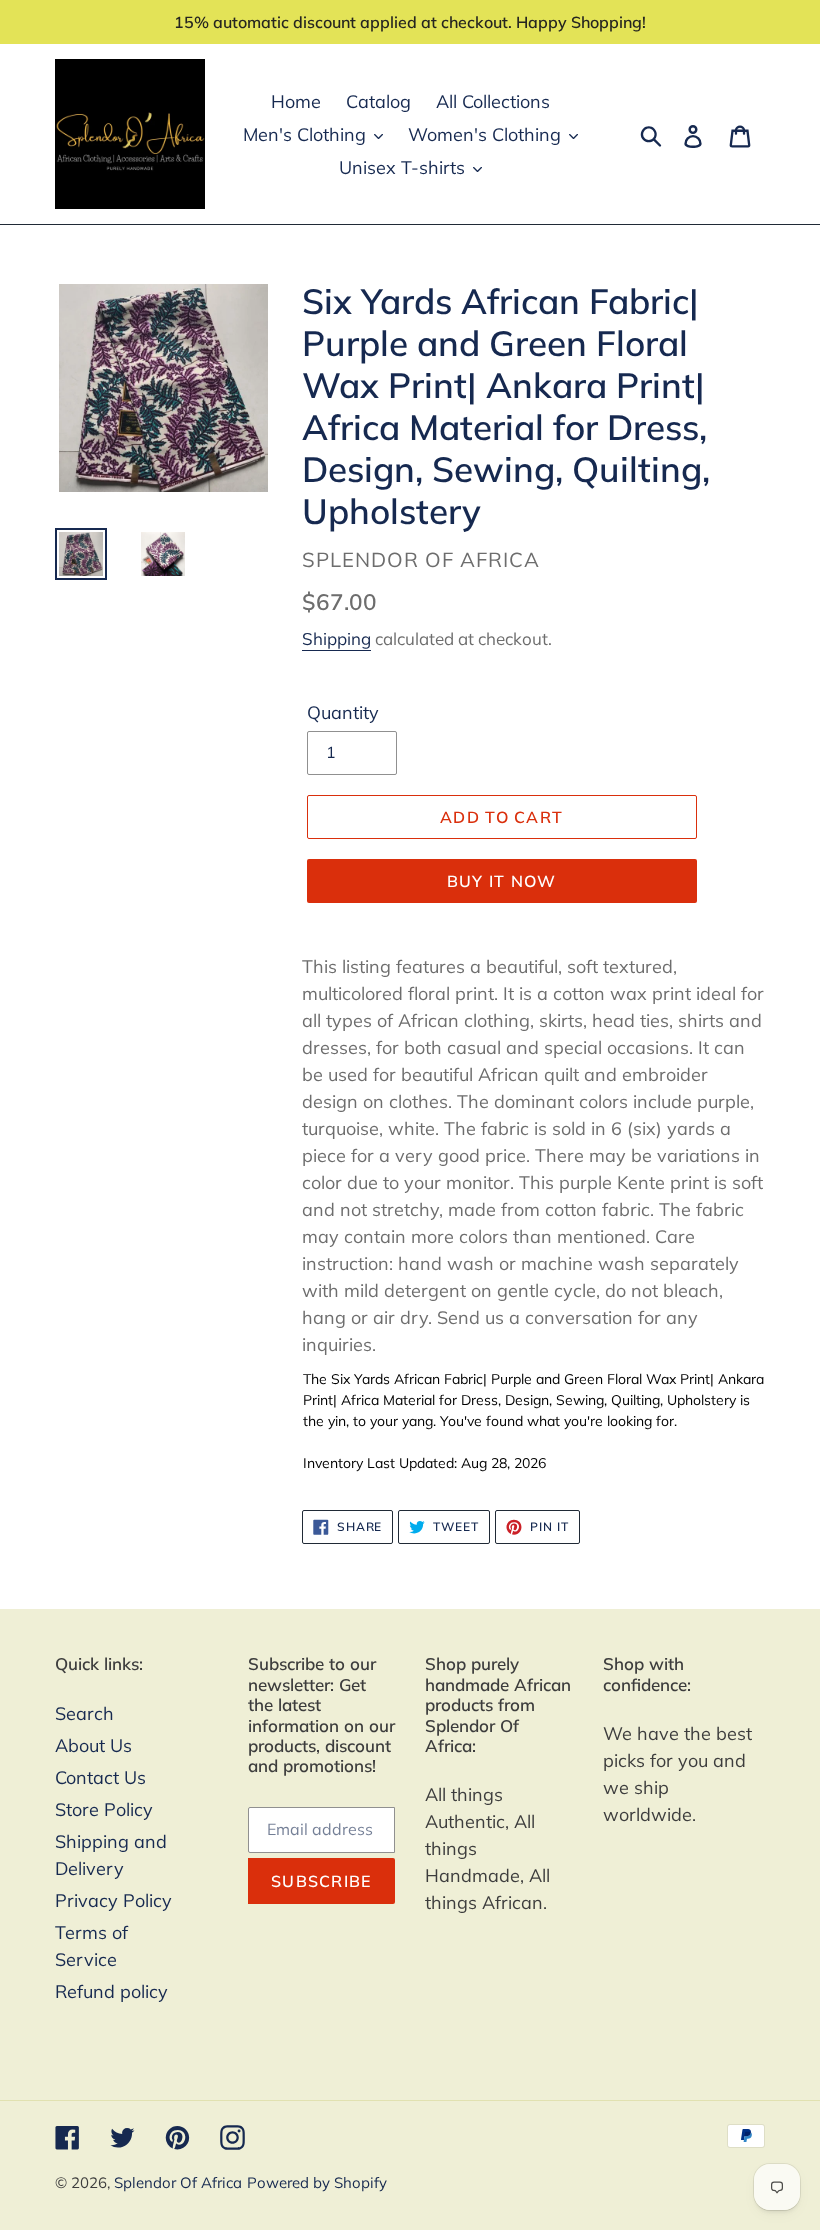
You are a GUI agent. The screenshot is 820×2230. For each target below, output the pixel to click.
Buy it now (502, 881)
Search (84, 1713)
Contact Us (100, 1777)
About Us (93, 1745)
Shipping (336, 638)
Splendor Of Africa (178, 2182)
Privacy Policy (113, 1900)
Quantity (343, 712)
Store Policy (104, 1809)
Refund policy (111, 1991)
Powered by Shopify (317, 2182)
